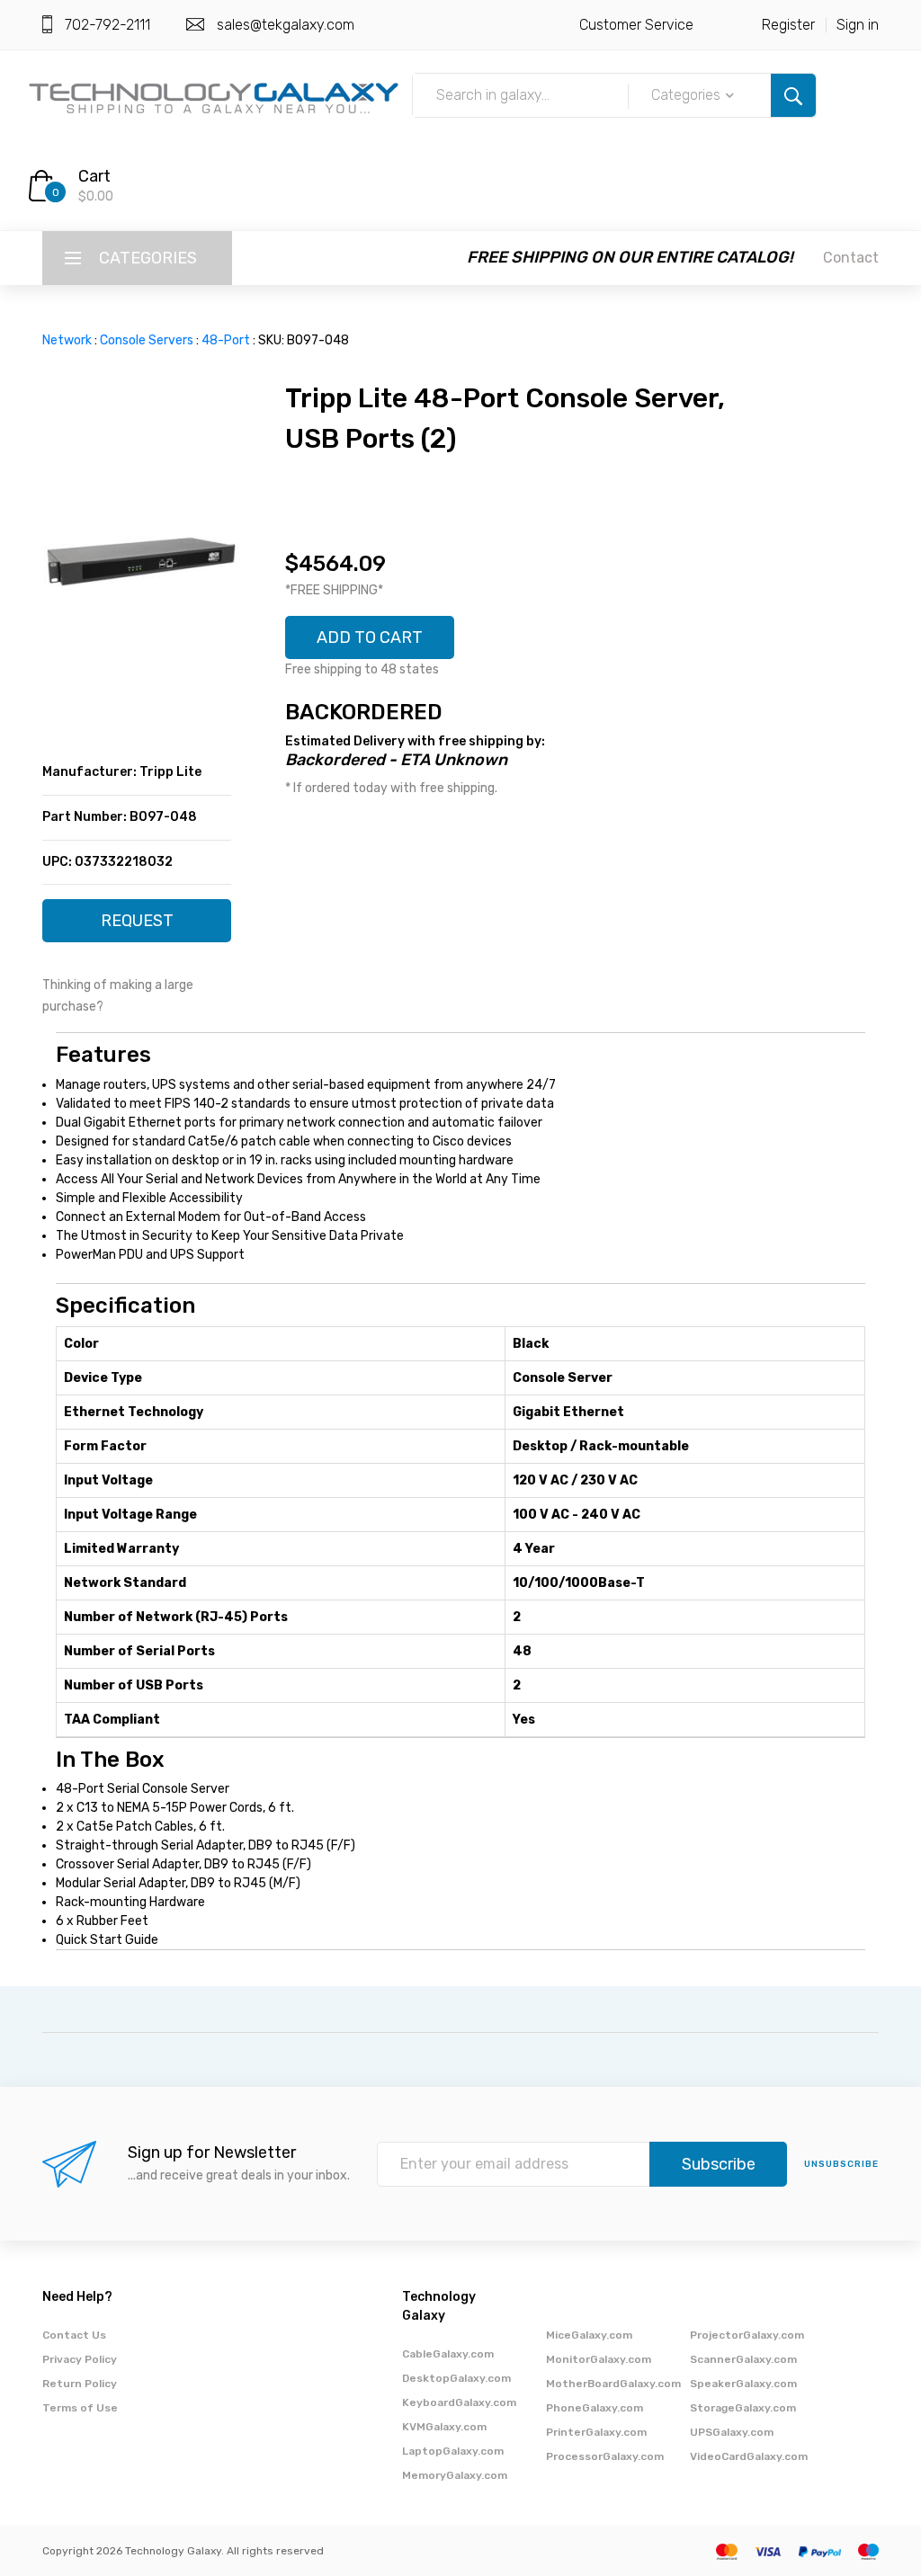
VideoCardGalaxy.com (749, 2456)
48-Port (226, 340)
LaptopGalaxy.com (453, 2451)
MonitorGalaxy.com (599, 2359)
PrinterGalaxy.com (596, 2432)
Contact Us (74, 2335)
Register (788, 25)
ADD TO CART (370, 637)
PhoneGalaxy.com (595, 2408)
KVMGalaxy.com (444, 2427)
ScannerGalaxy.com (743, 2359)
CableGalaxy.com (448, 2354)
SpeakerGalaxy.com (743, 2384)
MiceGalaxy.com (589, 2335)
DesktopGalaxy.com (456, 2378)
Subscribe (719, 2164)
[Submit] (793, 95)
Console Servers (147, 340)
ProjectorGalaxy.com (747, 2335)
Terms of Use (80, 2408)
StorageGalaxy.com (743, 2408)
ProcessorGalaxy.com (605, 2456)
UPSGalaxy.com (732, 2432)
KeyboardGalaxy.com (459, 2402)
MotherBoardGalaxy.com (613, 2384)
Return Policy (80, 2384)
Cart (94, 176)
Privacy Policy (80, 2359)
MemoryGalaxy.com (455, 2475)
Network (67, 340)
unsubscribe (841, 2164)
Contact (851, 258)
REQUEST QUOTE (137, 927)
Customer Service (636, 25)
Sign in (858, 25)
